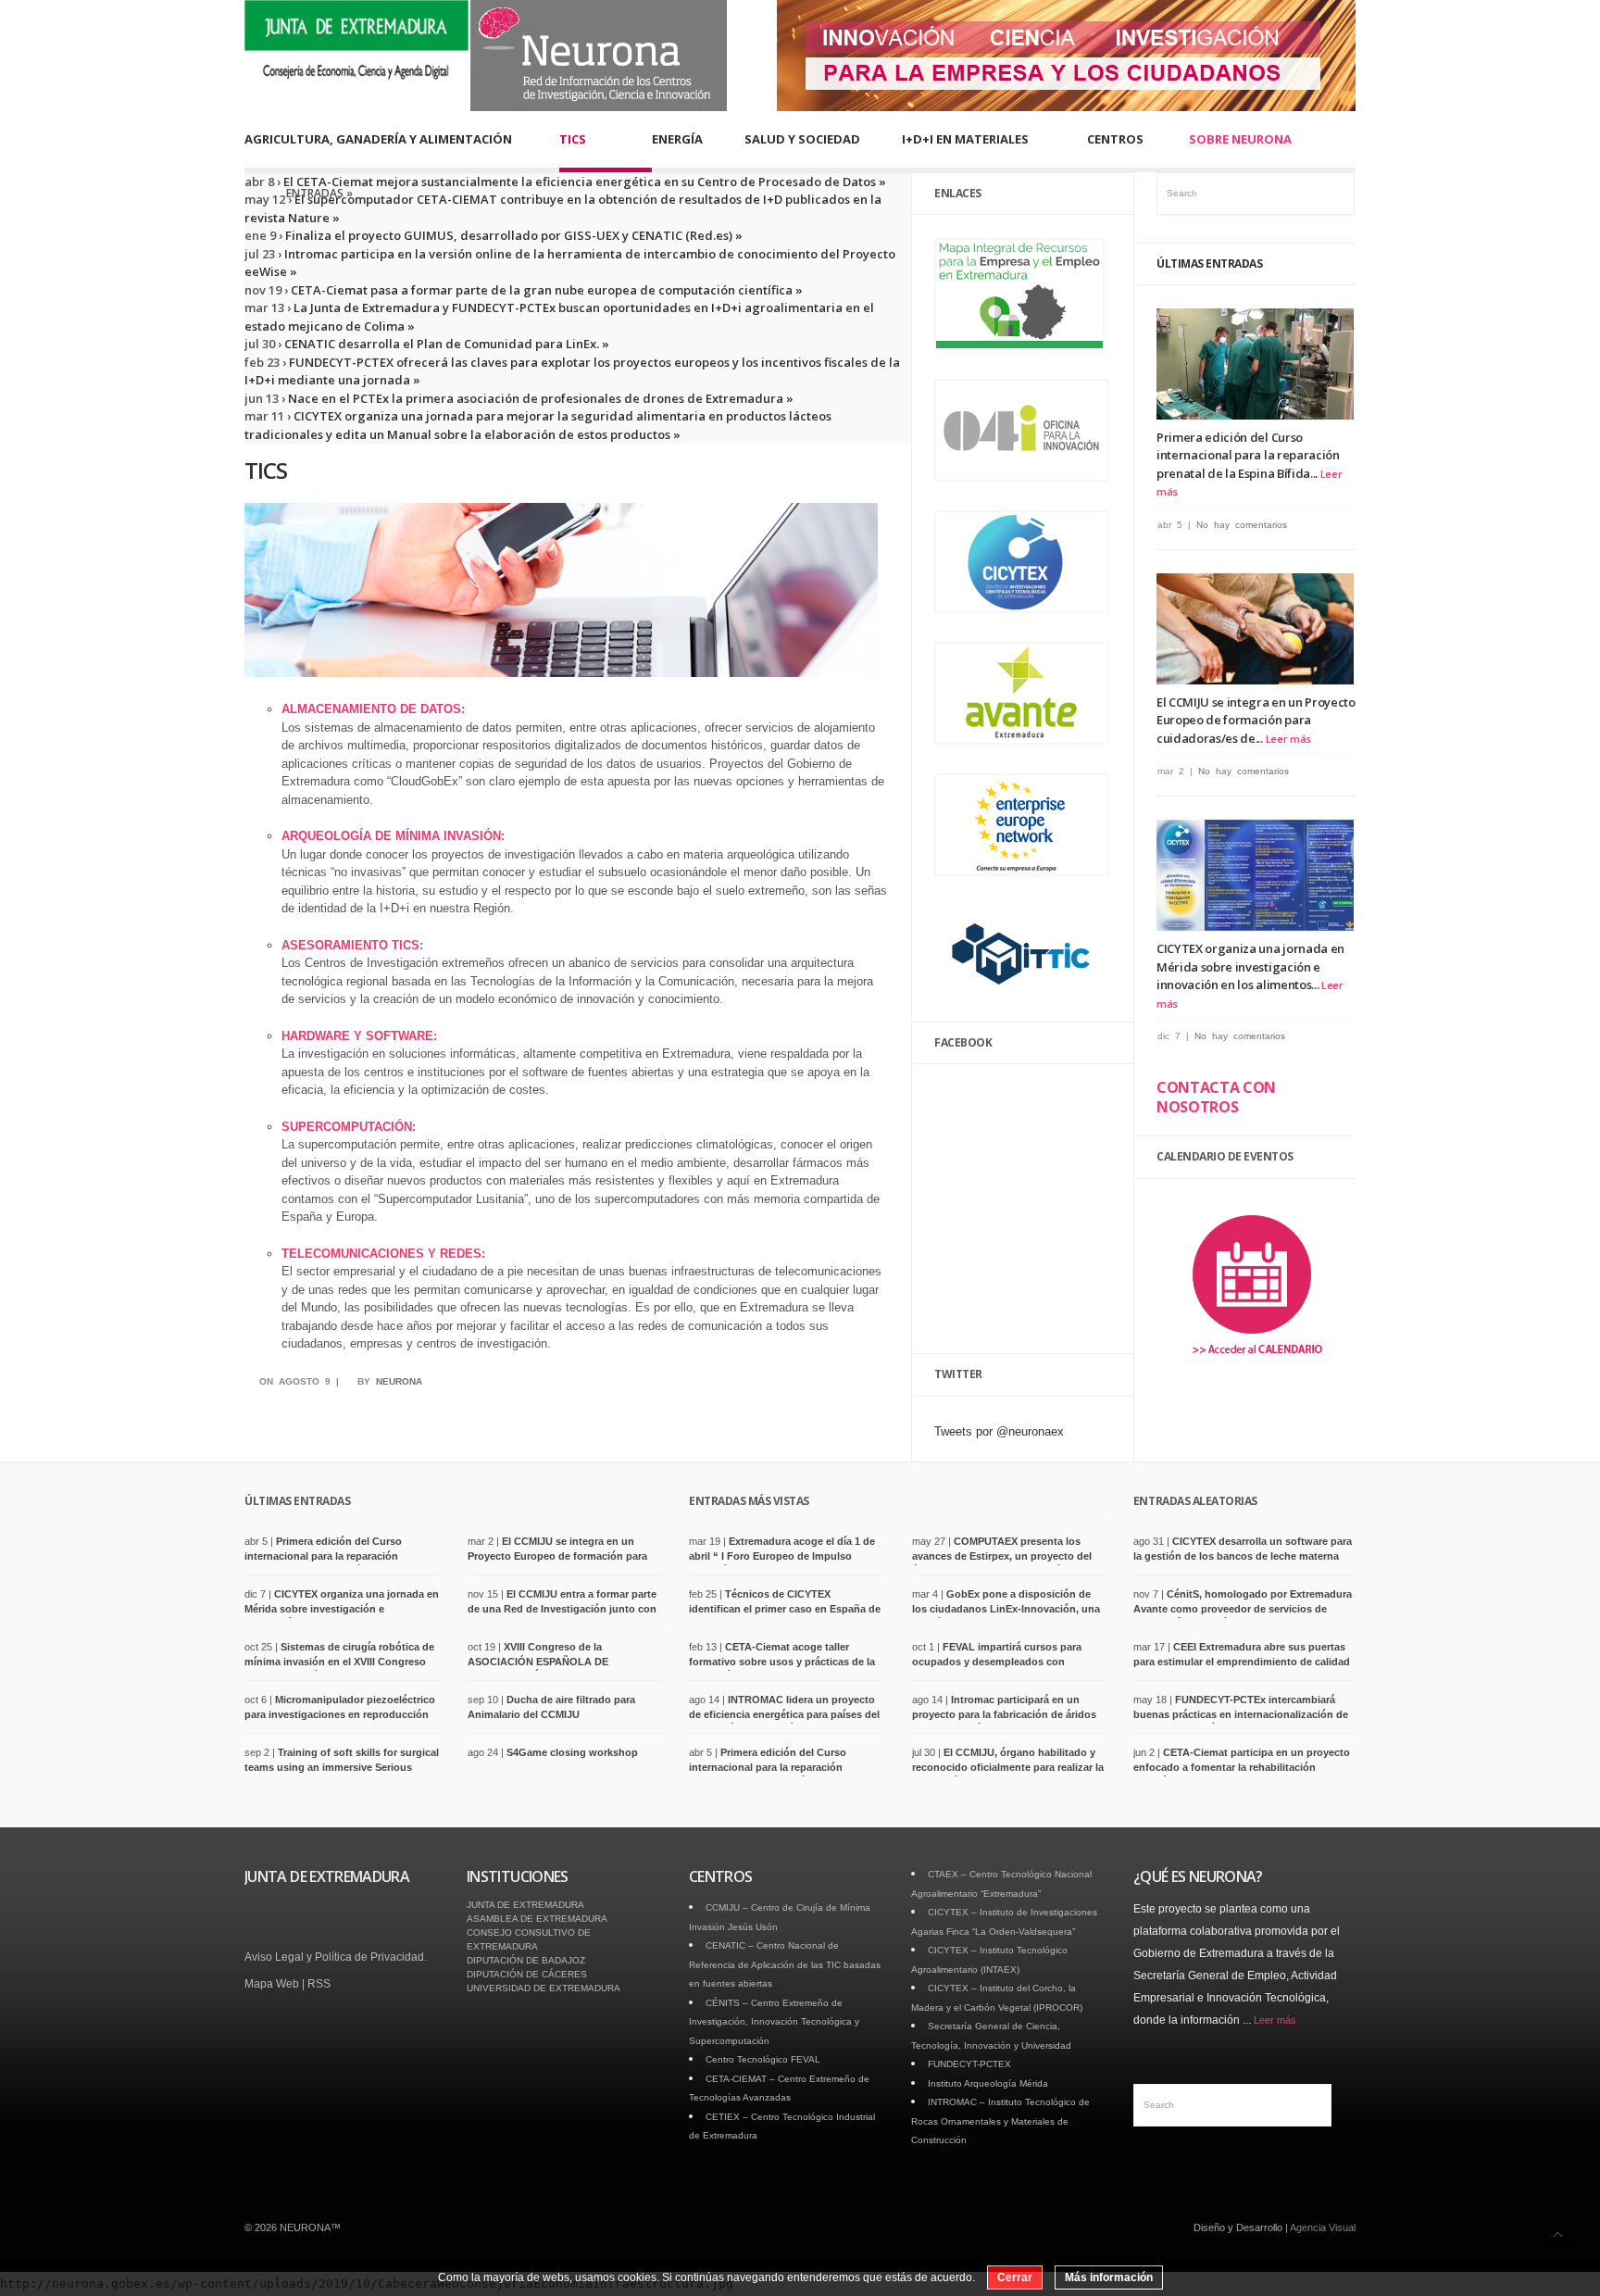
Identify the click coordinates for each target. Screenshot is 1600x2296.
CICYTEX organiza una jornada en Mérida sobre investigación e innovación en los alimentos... (1250, 966)
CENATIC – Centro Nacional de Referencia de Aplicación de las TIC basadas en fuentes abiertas (785, 1964)
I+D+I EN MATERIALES (965, 139)
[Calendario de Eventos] (1256, 1366)
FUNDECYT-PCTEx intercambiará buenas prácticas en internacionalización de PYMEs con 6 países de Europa (1241, 1714)
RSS (319, 1984)
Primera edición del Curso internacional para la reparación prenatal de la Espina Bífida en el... (328, 1556)
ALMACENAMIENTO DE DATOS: (373, 709)
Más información (1109, 2277)
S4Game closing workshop (572, 1752)
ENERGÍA (677, 139)
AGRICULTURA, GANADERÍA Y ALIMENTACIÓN (378, 139)
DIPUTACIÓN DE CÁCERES (527, 1974)
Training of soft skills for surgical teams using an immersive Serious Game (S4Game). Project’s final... (342, 1767)
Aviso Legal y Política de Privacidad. (336, 1957)
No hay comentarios (1242, 525)
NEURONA (399, 1381)
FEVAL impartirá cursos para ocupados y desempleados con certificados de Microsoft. (997, 1661)
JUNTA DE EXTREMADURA (525, 1905)
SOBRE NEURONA (1240, 139)
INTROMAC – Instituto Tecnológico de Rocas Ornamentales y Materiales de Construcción (1000, 2121)
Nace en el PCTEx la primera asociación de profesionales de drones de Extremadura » (539, 398)
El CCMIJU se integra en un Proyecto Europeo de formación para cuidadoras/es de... (1256, 720)
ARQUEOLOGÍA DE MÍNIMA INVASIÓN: (393, 836)
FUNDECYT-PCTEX (969, 2064)
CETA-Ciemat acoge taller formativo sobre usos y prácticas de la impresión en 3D (782, 1661)
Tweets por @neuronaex (999, 1431)
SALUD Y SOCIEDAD (802, 139)
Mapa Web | (276, 1984)
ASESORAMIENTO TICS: (352, 945)
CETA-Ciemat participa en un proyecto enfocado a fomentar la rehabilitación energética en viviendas (1242, 1767)
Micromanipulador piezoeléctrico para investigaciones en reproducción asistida (340, 1714)
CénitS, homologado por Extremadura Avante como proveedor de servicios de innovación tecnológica (1243, 1608)
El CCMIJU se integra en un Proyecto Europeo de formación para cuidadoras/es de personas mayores (557, 1556)
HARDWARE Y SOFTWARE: (359, 1036)
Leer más (1288, 739)
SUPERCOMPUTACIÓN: (349, 1127)
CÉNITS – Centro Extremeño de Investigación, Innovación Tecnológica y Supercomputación (774, 2022)
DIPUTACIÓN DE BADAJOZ (526, 1960)
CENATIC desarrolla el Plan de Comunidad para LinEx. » (445, 344)
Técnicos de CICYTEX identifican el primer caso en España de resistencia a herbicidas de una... (785, 1608)
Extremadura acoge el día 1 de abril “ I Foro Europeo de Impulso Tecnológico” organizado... (782, 1556)
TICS (573, 139)
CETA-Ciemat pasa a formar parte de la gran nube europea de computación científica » (545, 290)
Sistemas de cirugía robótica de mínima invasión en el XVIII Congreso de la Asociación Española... (339, 1661)
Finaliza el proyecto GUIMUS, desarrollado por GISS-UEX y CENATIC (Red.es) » (512, 235)
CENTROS (1115, 139)
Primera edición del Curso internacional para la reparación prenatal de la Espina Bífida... (1248, 455)
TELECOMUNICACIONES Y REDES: (383, 1254)
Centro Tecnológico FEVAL (763, 2059)
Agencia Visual (1323, 2227)
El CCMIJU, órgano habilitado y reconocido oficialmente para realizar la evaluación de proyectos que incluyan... (1009, 1767)
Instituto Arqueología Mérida (988, 2083)
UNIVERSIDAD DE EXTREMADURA (544, 1988)
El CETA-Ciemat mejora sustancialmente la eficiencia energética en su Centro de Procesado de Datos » (583, 182)
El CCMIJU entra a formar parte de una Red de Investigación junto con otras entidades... (562, 1608)
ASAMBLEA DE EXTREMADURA (537, 1919)
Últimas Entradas (1209, 263)
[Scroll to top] (1558, 2235)
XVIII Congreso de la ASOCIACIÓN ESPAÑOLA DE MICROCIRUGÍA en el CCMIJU (540, 1661)
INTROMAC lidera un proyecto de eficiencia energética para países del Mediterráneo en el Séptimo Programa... (785, 1714)
